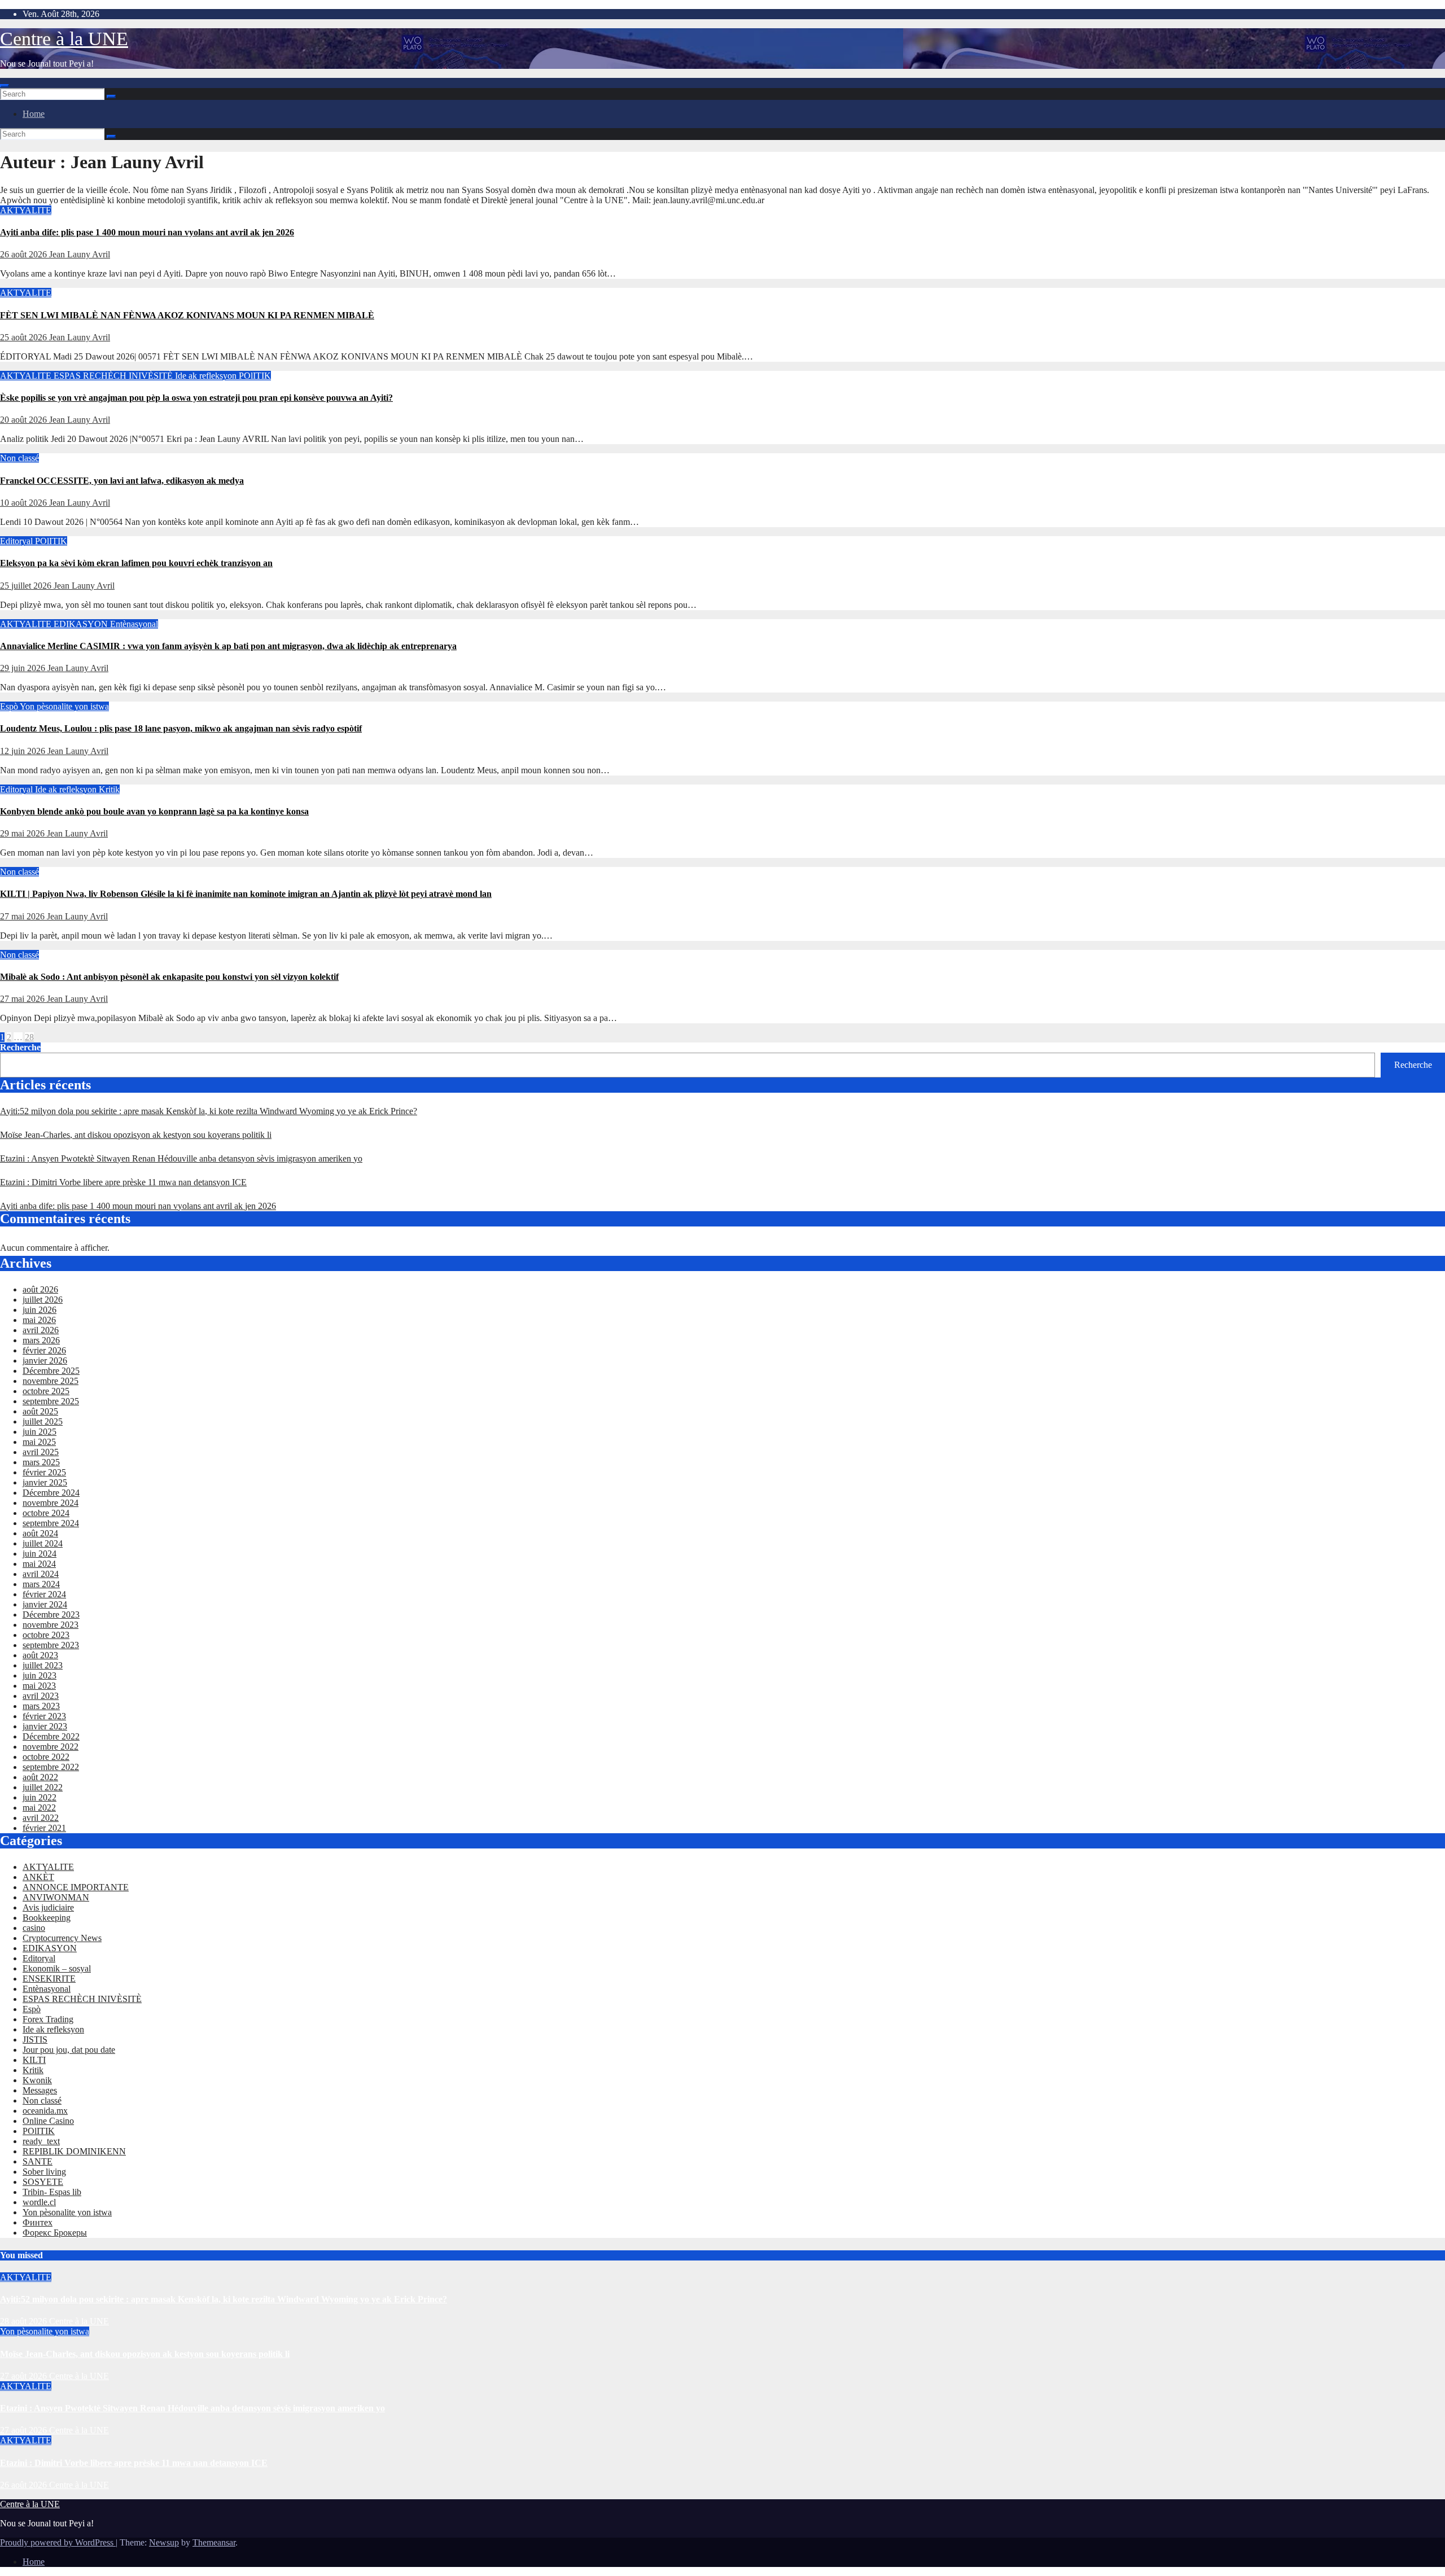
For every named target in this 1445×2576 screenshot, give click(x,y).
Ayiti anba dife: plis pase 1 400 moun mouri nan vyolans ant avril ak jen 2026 (147, 232)
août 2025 (40, 1411)
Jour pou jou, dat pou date (69, 2050)
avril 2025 (41, 1452)
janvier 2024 (45, 1604)
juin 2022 (40, 1797)
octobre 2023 (46, 1635)
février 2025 (44, 1472)
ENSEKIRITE (49, 1979)
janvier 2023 (45, 1726)
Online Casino (48, 2121)
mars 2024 (41, 1584)
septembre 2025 (51, 1401)
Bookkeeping (47, 1918)
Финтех (38, 2222)
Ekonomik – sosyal (57, 1968)
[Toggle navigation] (5, 86)
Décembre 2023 (51, 1615)
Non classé (19, 458)
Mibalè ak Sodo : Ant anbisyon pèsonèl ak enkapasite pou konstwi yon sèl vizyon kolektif (169, 977)
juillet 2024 (43, 1543)
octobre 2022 (46, 1757)
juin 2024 (40, 1554)
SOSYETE (43, 2182)
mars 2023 (41, 1706)
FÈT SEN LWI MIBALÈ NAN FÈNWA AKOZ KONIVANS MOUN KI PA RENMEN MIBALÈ (187, 315)
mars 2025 (41, 1462)
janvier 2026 (45, 1361)
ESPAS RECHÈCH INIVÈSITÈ (114, 376)
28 (29, 1037)
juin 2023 (40, 1675)
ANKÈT (38, 1877)
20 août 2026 (25, 420)
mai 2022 (39, 1808)
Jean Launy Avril (80, 254)
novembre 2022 (51, 1747)
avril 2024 (41, 1574)
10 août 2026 (25, 503)
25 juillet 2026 (27, 586)
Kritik (109, 789)
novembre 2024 (51, 1503)
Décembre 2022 (51, 1736)
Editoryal (17, 541)
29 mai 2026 (23, 833)
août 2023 (40, 1655)
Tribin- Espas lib (52, 2192)
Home (34, 114)
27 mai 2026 (23, 916)
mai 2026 (39, 1320)
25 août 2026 (25, 337)
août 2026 (40, 1289)
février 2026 (44, 1350)
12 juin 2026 (24, 751)
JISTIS (35, 2040)
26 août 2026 (25, 254)
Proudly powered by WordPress (58, 2542)
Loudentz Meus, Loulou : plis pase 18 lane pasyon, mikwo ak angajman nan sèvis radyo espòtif (181, 728)
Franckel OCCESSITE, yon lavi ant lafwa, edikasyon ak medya (122, 481)
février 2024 (44, 1594)
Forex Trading (48, 2019)
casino (34, 1928)
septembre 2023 (51, 1645)
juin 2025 (40, 1432)
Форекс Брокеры (55, 2233)
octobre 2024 (46, 1513)
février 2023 (44, 1716)
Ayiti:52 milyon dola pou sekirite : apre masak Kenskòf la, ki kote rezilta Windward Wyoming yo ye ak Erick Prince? (209, 1111)
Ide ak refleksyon (207, 376)
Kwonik (37, 2080)
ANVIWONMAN (56, 1897)
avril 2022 (41, 1818)
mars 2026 (41, 1340)
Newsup (164, 2542)
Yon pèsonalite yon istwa (64, 706)
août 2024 (40, 1533)
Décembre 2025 (51, 1371)
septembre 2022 (51, 1767)
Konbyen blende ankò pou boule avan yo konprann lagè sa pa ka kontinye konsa (154, 811)
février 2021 (44, 1828)
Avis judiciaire (48, 1907)
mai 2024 (39, 1564)
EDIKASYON (82, 624)
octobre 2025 (46, 1391)
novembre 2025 (51, 1381)
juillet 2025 (43, 1421)
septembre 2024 (51, 1523)
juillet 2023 (43, 1665)
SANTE (38, 2161)
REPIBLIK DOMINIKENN (74, 2151)
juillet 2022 (43, 1787)
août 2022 (40, 1777)
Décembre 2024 (51, 1493)
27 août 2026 (25, 2376)
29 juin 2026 (24, 668)
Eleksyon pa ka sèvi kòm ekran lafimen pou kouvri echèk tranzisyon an (136, 563)
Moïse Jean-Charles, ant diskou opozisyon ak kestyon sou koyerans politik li (136, 1135)
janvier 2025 (45, 1482)
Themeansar (214, 2542)
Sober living (44, 2172)
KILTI (34, 2060)
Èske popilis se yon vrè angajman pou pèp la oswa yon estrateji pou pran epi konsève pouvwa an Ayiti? (196, 398)
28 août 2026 (25, 2321)
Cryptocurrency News (62, 1938)
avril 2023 (41, 1696)
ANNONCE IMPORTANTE (76, 1887)
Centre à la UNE (64, 39)
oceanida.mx (45, 2111)
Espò (10, 706)
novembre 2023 (51, 1625)
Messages (40, 2090)
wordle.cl (39, 2202)
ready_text (41, 2141)
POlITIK (255, 376)
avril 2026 (41, 1330)
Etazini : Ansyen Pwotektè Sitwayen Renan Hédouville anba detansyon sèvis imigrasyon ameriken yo (181, 1158)
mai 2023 (39, 1686)
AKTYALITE (26, 210)
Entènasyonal (134, 624)
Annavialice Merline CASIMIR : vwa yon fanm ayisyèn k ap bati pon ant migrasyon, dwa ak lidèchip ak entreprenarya (228, 646)
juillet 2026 (43, 1300)
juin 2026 (40, 1310)
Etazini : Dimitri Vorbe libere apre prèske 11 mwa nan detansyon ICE (123, 1182)
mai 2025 (39, 1442)
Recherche (20, 1047)
